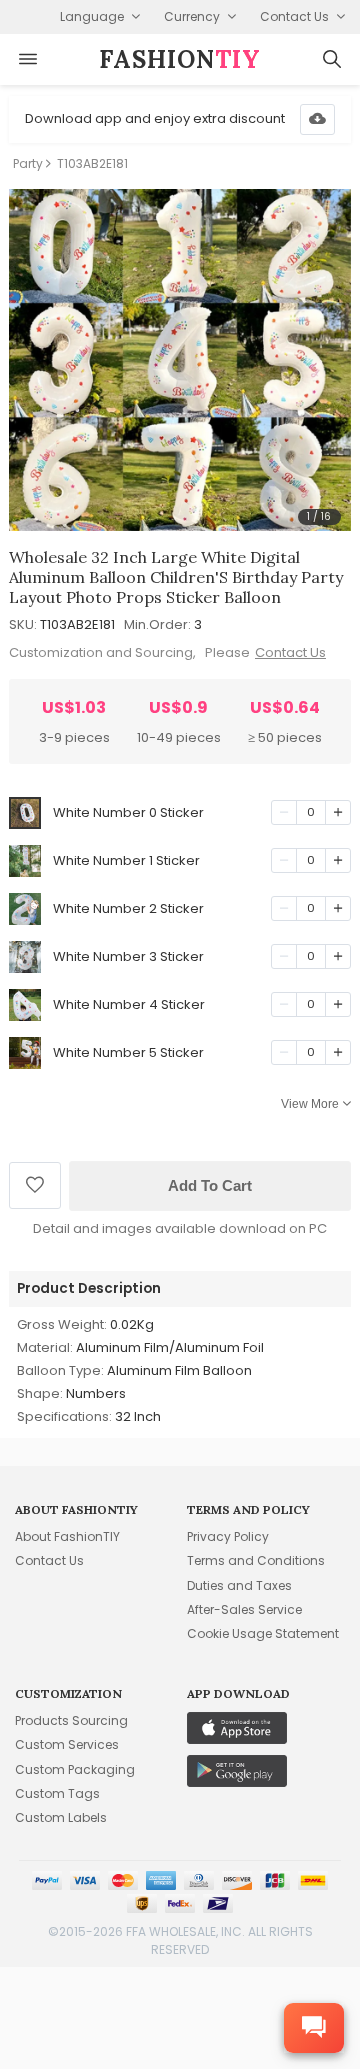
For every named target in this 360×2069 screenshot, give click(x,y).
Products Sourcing (71, 1720)
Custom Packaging (75, 1769)
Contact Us (290, 652)
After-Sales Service (244, 1609)
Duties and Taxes (239, 1585)
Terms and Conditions (256, 1560)
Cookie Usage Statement (263, 1633)
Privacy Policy (228, 1536)
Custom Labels (61, 1817)
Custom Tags (57, 1793)
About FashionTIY (67, 1536)
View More (310, 1104)
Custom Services (67, 1744)
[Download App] (317, 119)
